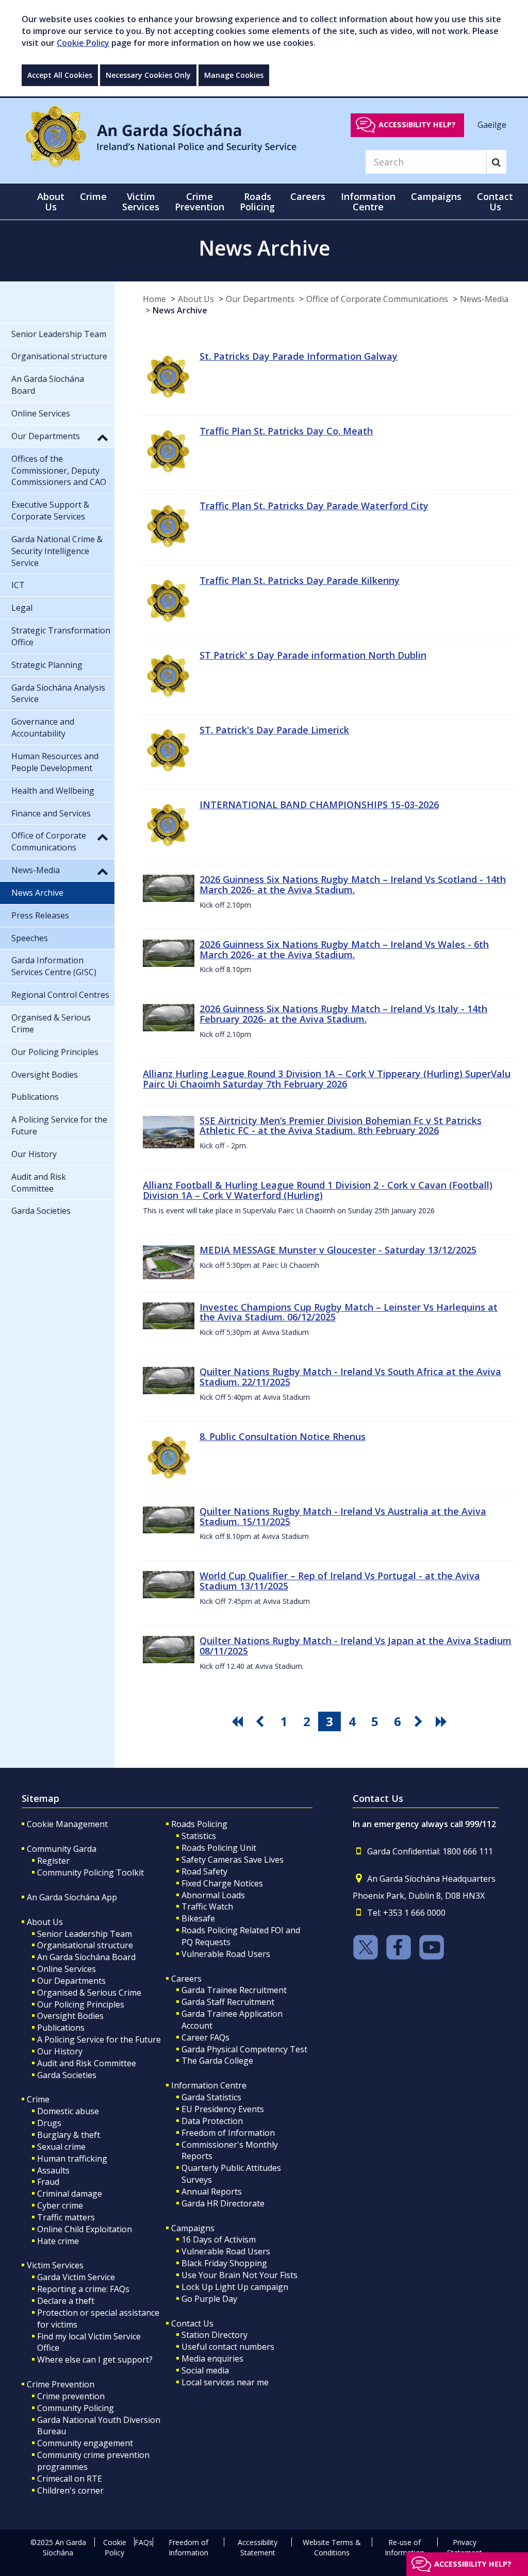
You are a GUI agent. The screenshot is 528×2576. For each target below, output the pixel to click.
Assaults (53, 2170)
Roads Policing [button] (257, 202)
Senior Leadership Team (85, 1934)
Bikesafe (198, 1918)
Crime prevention (71, 2396)
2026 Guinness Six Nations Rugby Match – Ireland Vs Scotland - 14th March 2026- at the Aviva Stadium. (353, 884)
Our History (60, 2051)
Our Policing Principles (81, 2004)
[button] (103, 437)
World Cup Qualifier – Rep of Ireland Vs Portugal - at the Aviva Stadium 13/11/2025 (340, 1581)
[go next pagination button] (420, 1721)
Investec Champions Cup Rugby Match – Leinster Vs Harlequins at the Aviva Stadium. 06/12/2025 (349, 1312)
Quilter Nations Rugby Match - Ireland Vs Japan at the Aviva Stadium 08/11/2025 (356, 1646)
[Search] (496, 162)
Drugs (49, 2123)
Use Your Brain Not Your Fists (240, 2275)
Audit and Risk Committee (87, 2063)
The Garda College (217, 2061)
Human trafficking (72, 2159)
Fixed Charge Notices (222, 1883)
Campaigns (193, 2228)
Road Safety (204, 1871)
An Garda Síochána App (72, 1897)
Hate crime (58, 2241)
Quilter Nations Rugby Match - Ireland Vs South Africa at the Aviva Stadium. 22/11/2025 (350, 1377)
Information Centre (209, 2085)
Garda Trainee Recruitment (234, 1990)
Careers (186, 1979)
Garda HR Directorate (223, 2203)
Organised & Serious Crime (89, 1993)
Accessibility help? (417, 124)
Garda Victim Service (76, 2277)
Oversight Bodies (70, 2016)
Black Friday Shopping (224, 2263)
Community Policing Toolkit (90, 1872)
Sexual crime (61, 2147)
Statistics (199, 1836)
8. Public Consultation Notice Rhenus (283, 1436)
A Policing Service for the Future (99, 2039)
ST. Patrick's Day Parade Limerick (274, 730)
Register (53, 1861)
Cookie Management (67, 1824)
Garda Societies (67, 2075)
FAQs (144, 2542)
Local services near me (225, 2382)
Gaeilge (492, 124)
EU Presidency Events (223, 2109)
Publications (61, 2028)
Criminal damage (70, 2194)
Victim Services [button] (141, 202)
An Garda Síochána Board (86, 1957)
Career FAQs (205, 2037)
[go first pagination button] (239, 1721)
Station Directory (214, 2335)
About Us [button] (51, 202)
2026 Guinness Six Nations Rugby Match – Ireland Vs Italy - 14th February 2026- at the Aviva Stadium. (343, 1014)
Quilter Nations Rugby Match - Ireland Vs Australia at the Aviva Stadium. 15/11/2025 (343, 1516)
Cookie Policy (83, 43)
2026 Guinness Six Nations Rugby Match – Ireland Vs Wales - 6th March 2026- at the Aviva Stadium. (344, 949)
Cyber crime (60, 2205)
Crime (38, 2099)
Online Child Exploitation (85, 2229)
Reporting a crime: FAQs (83, 2289)
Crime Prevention (61, 2384)
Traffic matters (66, 2217)
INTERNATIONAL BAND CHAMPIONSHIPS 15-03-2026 (319, 805)
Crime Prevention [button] (200, 202)
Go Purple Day (209, 2299)
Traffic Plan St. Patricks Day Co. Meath (286, 431)
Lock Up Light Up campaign (235, 2287)
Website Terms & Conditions (332, 2547)
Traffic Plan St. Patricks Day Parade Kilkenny (300, 580)
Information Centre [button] (368, 202)
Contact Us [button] (495, 202)
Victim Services (55, 2265)
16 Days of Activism (219, 2239)
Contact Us (192, 2323)
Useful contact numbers (228, 2347)
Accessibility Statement (258, 2547)
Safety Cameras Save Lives (233, 1860)
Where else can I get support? (95, 2360)
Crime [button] (93, 196)
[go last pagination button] (443, 1721)
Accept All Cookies (60, 75)
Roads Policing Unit (219, 1848)
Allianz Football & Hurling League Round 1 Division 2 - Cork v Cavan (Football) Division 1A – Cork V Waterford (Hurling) (318, 1190)
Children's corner (70, 2490)
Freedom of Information (228, 2133)
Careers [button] (308, 196)
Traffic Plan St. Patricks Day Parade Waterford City (314, 506)
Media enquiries (212, 2358)
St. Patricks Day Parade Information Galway (299, 356)
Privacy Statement (465, 2547)
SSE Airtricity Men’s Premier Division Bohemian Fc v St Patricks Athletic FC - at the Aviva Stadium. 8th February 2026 (341, 1126)
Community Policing (76, 2408)
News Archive (180, 310)
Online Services (67, 1969)
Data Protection (212, 2121)
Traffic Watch (207, 1906)
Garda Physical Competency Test (244, 2049)
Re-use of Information (405, 2547)
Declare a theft (66, 2301)
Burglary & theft (69, 2135)
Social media (205, 2370)
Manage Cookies (234, 75)
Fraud (48, 2182)
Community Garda (62, 1849)
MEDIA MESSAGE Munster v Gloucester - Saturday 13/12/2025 (338, 1250)
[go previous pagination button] (261, 1721)
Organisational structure (85, 1945)
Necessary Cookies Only (148, 75)
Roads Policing (199, 1824)
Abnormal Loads (213, 1895)
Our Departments (260, 299)
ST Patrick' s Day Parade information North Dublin (313, 655)
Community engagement (85, 2443)
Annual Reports (212, 2192)
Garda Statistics (211, 2097)
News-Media (484, 299)
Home (154, 299)
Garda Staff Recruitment (228, 2002)
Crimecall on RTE (70, 2479)
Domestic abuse (68, 2111)
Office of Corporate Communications (377, 299)
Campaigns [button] (436, 196)
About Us (196, 299)
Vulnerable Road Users (226, 1954)
